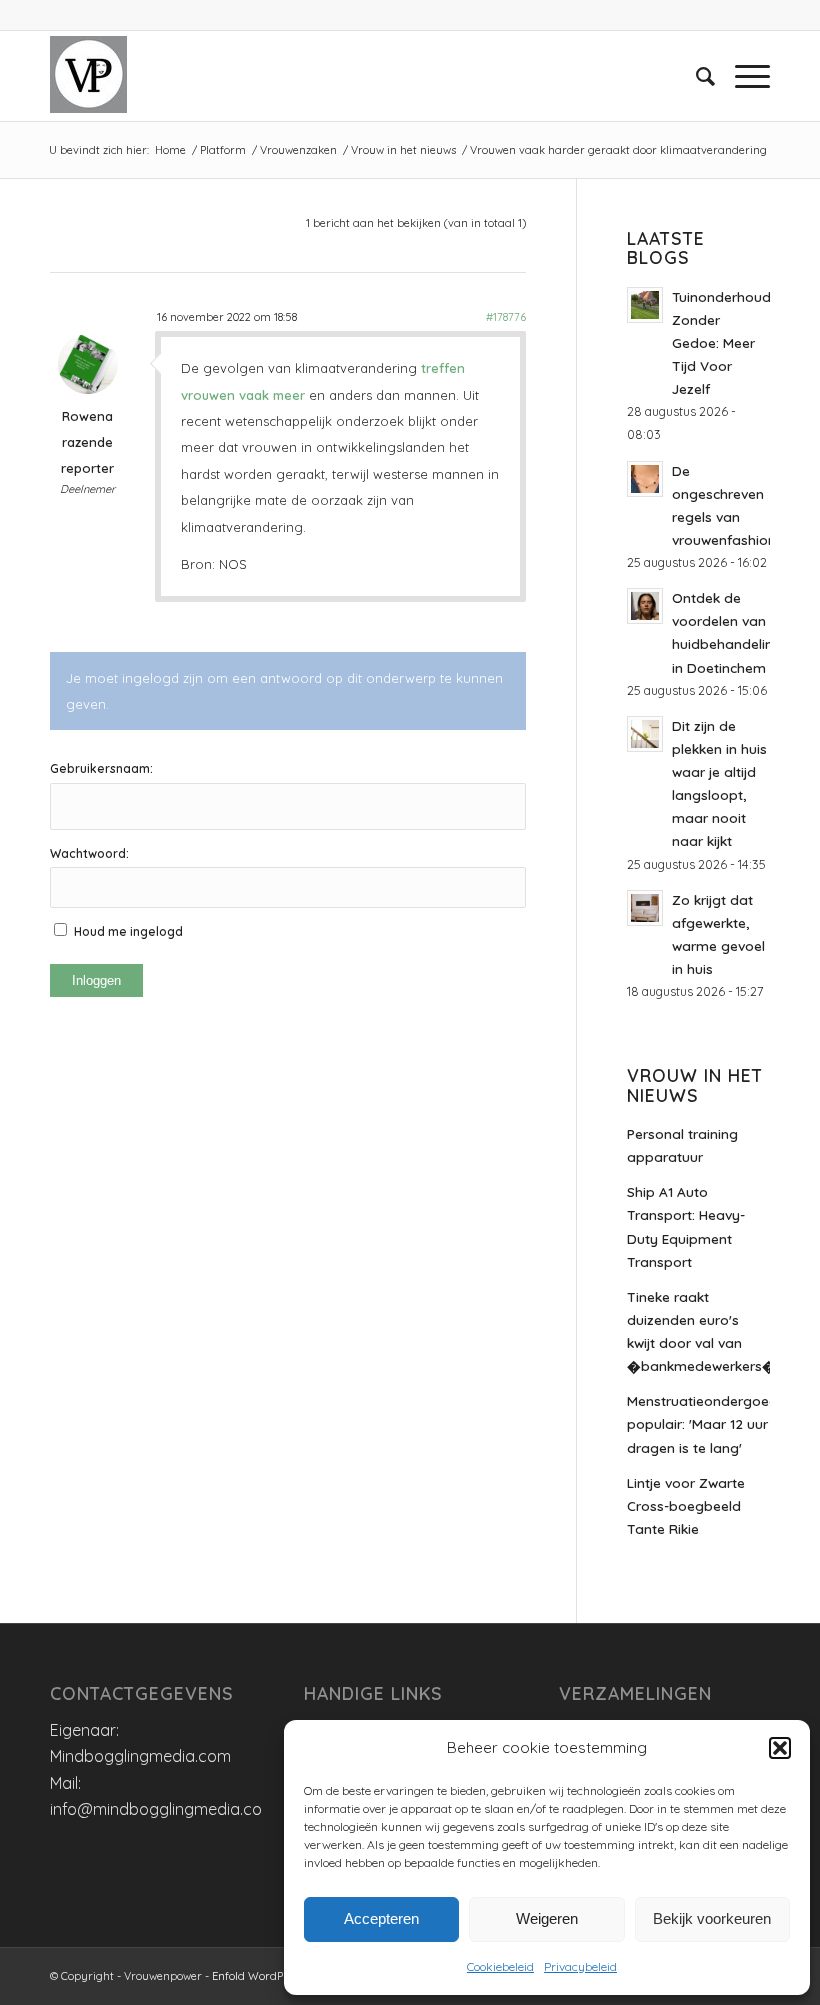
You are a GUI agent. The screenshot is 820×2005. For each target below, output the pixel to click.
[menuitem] (695, 76)
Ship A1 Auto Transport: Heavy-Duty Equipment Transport (686, 1226)
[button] (780, 1748)
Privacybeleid (580, 1966)
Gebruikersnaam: (101, 768)
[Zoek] (695, 76)
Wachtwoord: (89, 853)
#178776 (506, 317)
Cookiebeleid (500, 1966)
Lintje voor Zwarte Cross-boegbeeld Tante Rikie (686, 1505)
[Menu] (742, 76)
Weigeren (547, 1918)
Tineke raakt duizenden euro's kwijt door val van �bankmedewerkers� (698, 1331)
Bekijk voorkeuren (712, 1918)
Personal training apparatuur (682, 1145)
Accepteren (381, 1918)
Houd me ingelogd (128, 931)
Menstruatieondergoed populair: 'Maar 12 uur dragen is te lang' (698, 1423)
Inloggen (96, 980)
